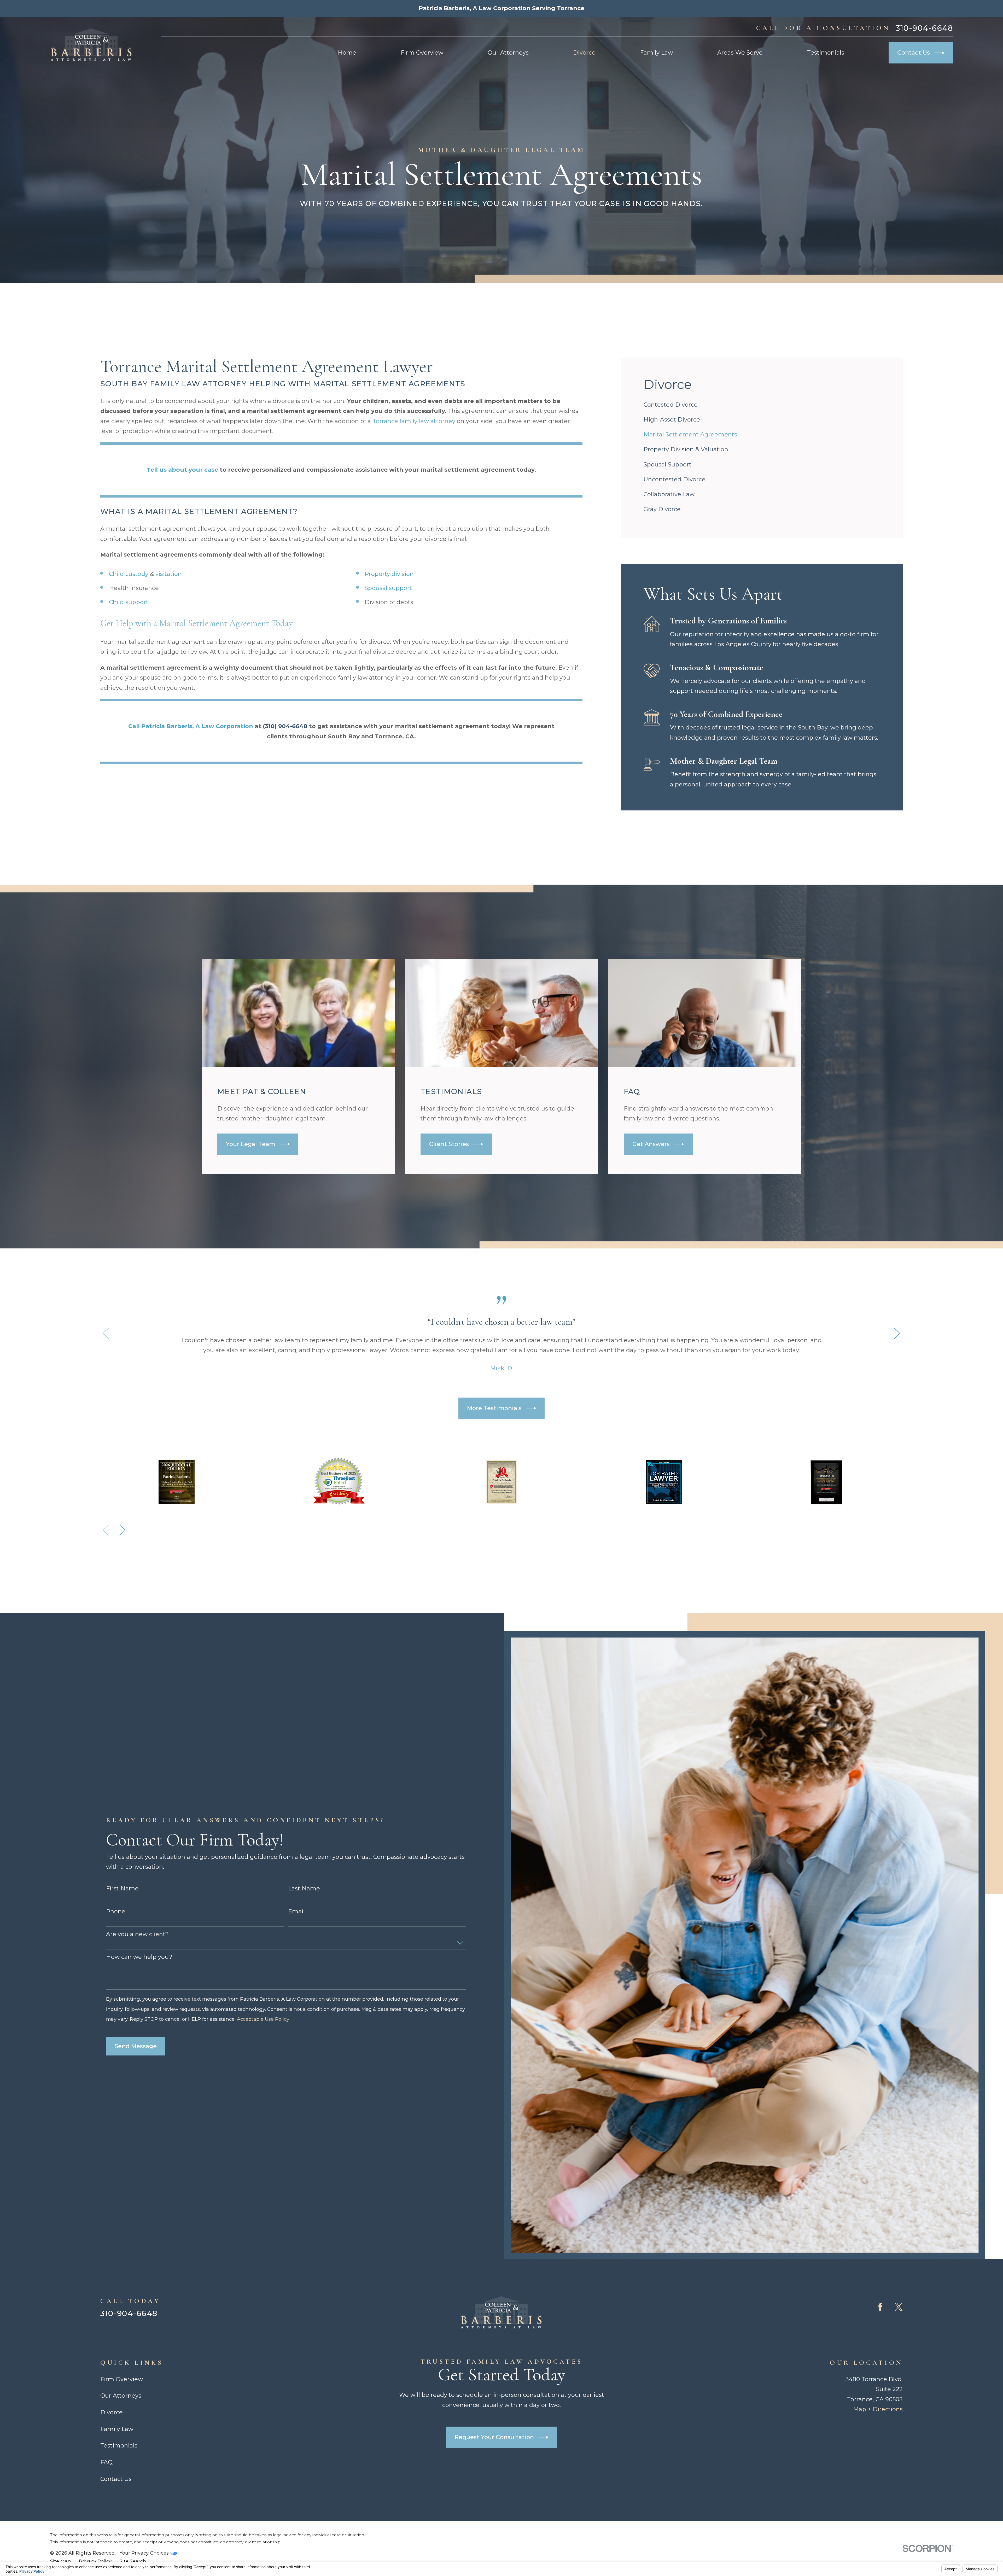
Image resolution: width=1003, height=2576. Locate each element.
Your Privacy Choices (145, 2553)
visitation (169, 574)
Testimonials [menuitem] (826, 53)
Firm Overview (122, 2379)
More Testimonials (494, 1408)
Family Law (117, 2429)
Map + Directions (878, 2409)
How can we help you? (139, 1957)
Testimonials (119, 2446)
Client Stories (449, 1144)
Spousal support (388, 588)
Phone (116, 1912)
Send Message (136, 2046)
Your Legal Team (251, 1144)
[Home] (91, 45)
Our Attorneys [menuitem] (508, 53)
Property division (389, 574)
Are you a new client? (137, 1934)
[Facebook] (880, 2307)
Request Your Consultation (494, 2437)
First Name (122, 1889)
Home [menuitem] (347, 53)
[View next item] (897, 1333)
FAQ (106, 2462)
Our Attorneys (121, 2396)
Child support (129, 602)
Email (296, 1912)
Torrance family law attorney (414, 421)
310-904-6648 (924, 28)
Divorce (112, 2412)
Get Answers (651, 1144)
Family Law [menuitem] (656, 53)
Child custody (129, 574)
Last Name (304, 1889)
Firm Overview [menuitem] (422, 53)
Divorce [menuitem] (584, 53)
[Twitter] (899, 2307)
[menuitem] (762, 405)
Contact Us (914, 53)
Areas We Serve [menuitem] (740, 53)
